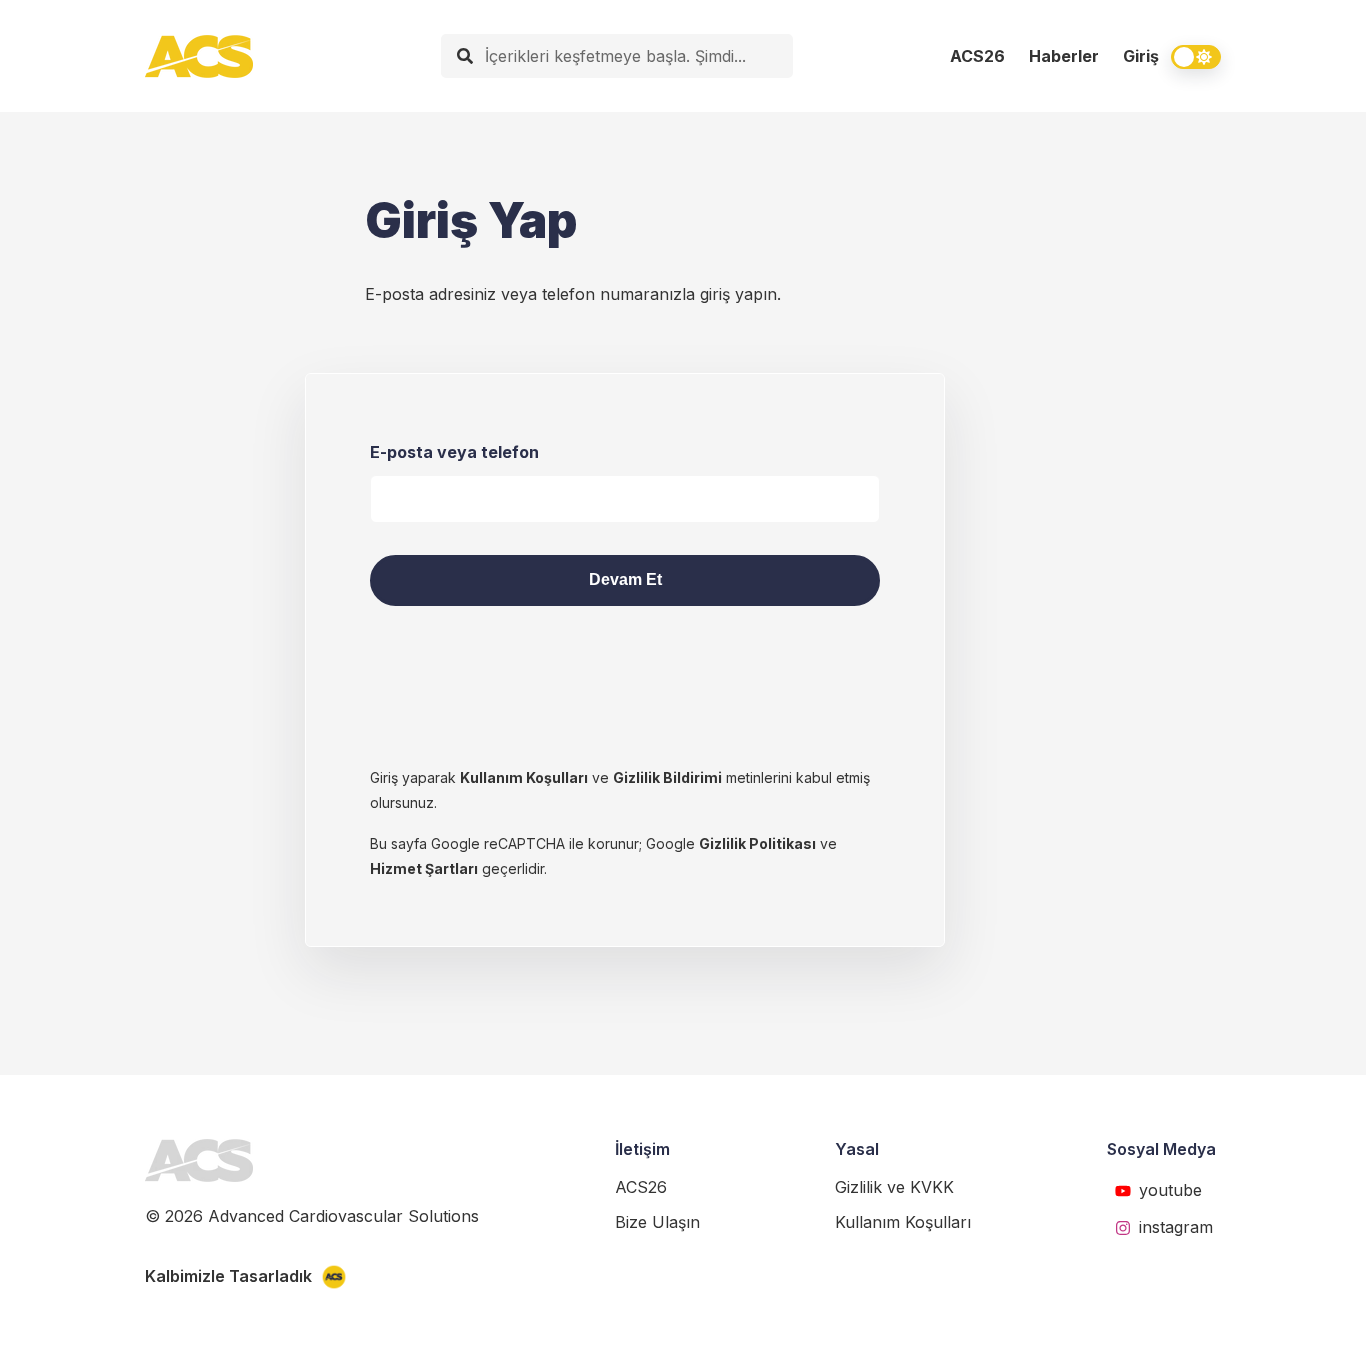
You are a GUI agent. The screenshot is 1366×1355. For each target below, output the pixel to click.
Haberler (1064, 56)
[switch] (1196, 57)
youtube (1170, 1190)
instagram (1176, 1227)
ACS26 (977, 56)
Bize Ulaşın (657, 1222)
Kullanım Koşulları (524, 777)
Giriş (1141, 56)
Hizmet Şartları (424, 868)
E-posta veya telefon (454, 452)
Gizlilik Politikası (757, 843)
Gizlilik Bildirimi (667, 777)
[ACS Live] (199, 56)
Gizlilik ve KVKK (894, 1187)
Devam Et (625, 579)
